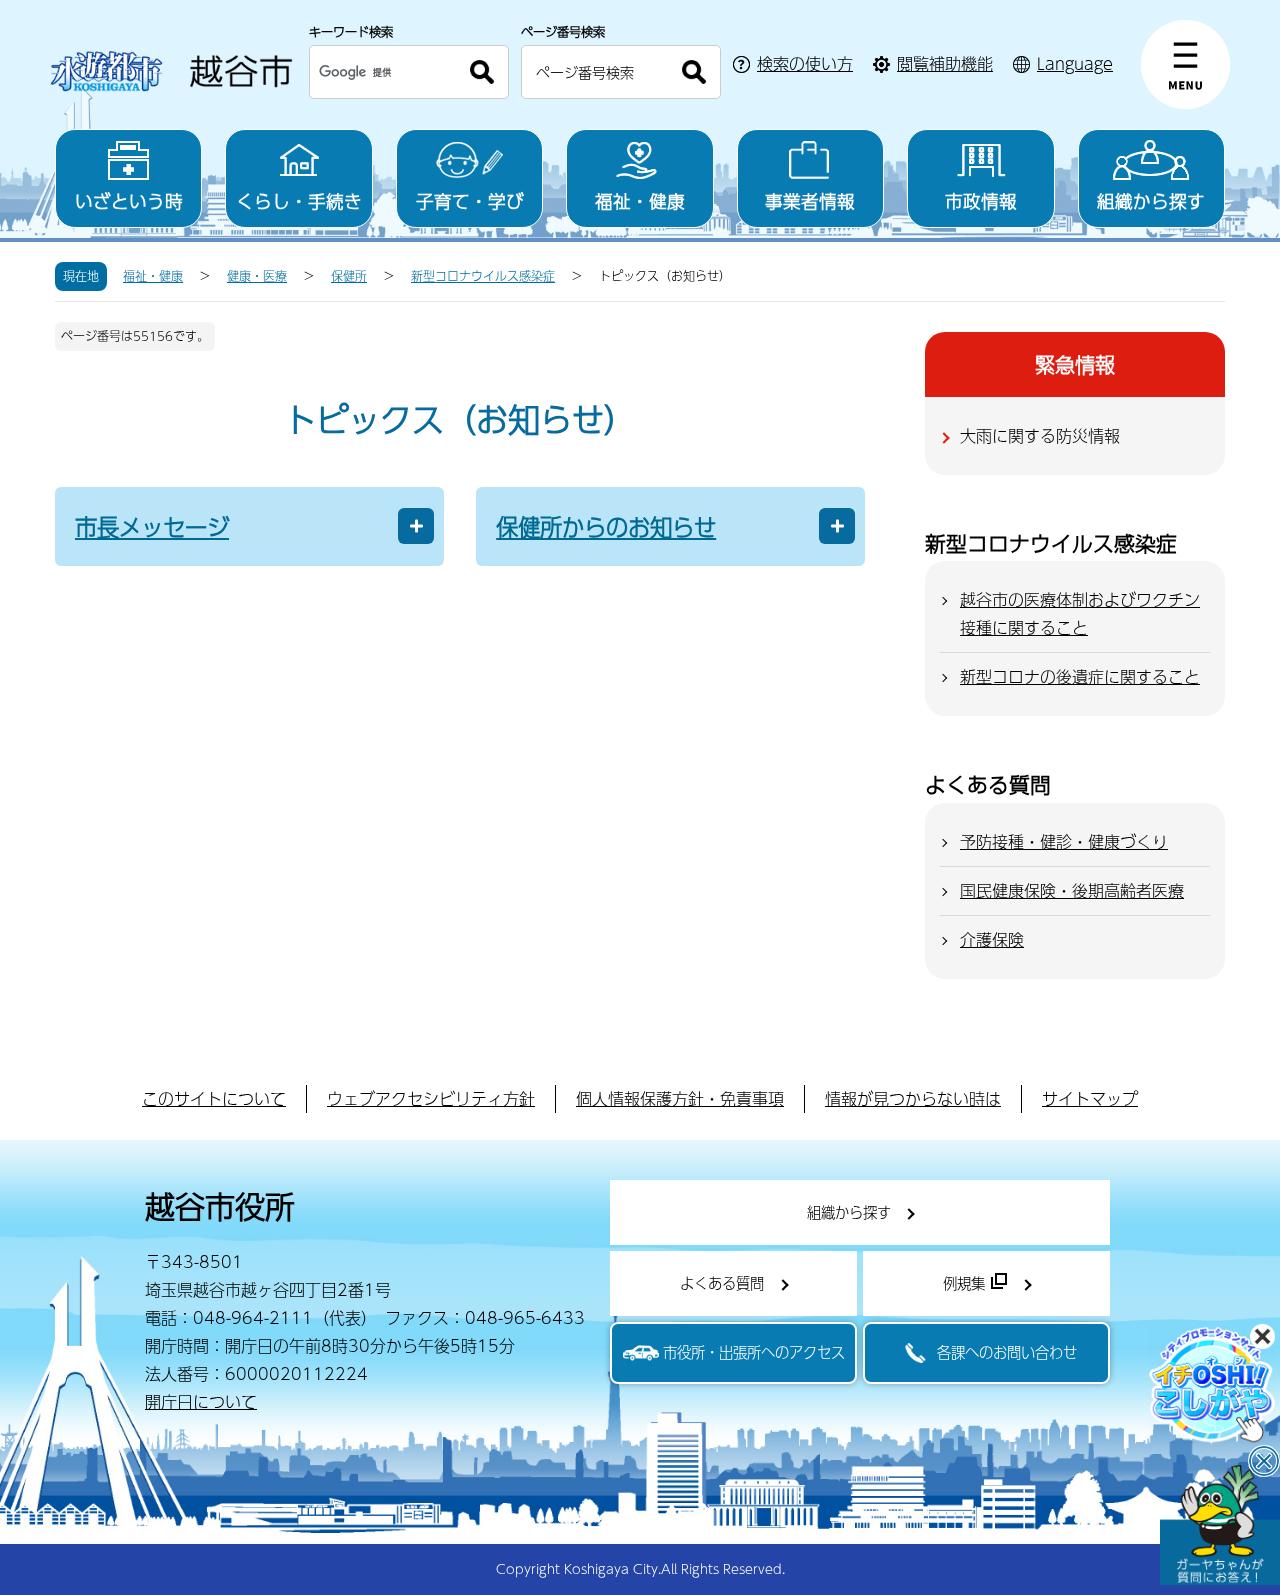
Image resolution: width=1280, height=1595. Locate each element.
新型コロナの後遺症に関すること (1080, 676)
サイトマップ (1090, 1098)
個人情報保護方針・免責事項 (680, 1098)
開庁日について (201, 1401)
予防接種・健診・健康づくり (1064, 841)
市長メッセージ (152, 526)
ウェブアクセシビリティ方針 (431, 1098)
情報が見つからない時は (913, 1098)
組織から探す (1151, 200)
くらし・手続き (299, 200)
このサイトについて (214, 1098)
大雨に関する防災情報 (1040, 435)
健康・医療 (257, 276)
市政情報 (981, 200)
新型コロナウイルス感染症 (483, 276)
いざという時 (129, 200)
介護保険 (992, 939)
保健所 (349, 276)
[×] (1220, 1525)
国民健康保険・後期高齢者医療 (1072, 890)
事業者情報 (810, 200)
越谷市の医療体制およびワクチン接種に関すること (1080, 613)
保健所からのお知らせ (606, 526)
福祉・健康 (640, 200)
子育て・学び (470, 200)
